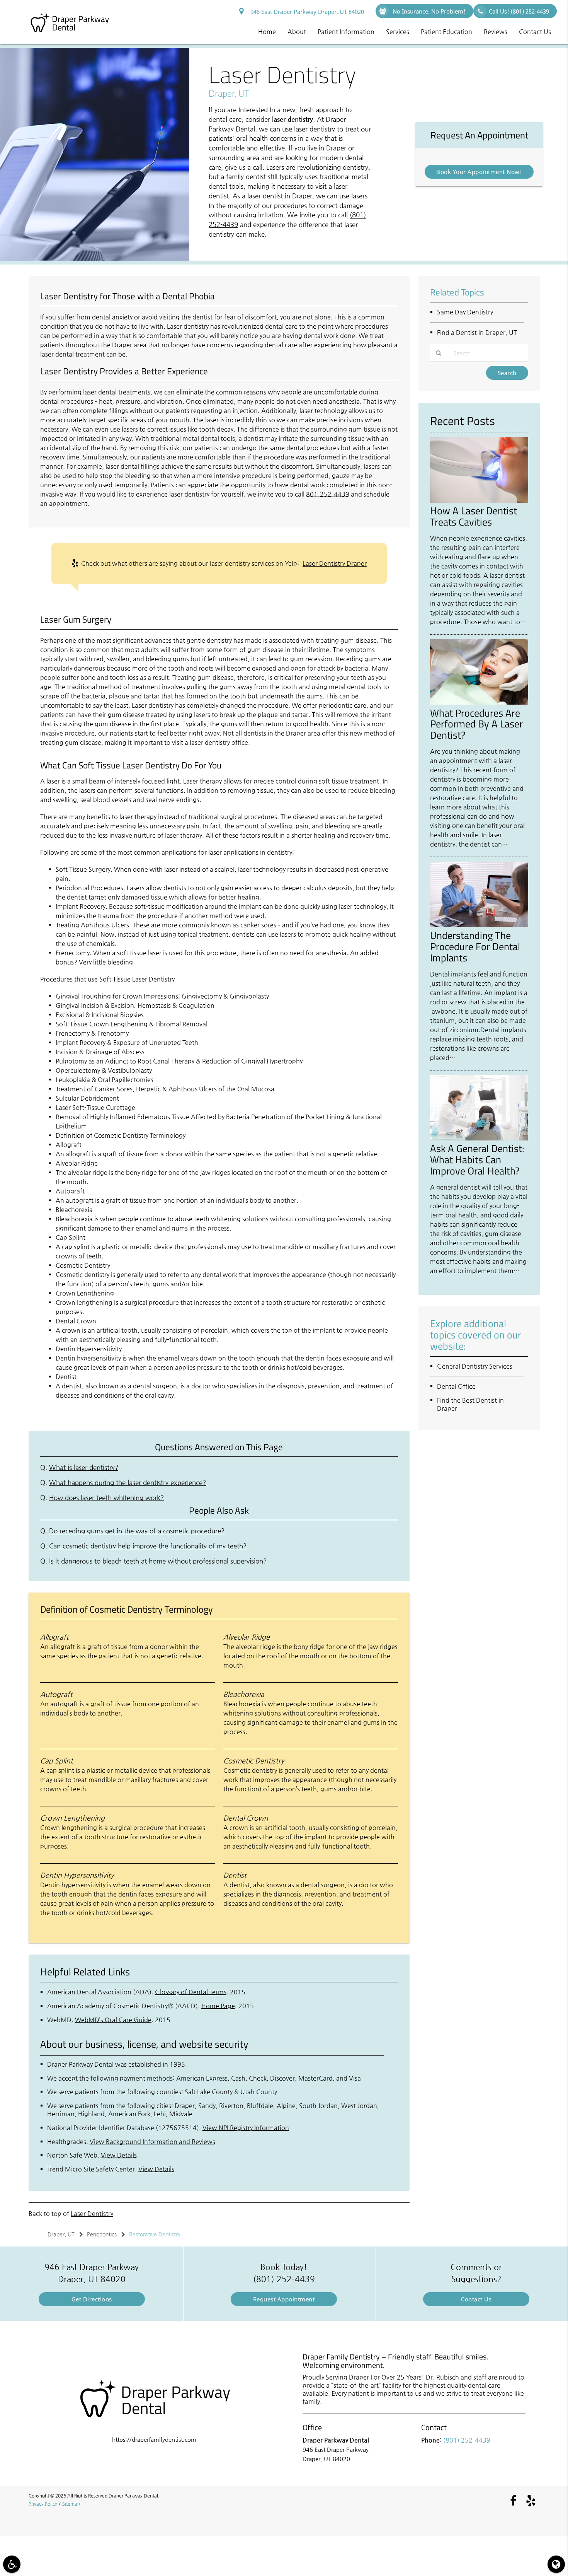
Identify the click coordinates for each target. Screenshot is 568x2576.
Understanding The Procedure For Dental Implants (475, 946)
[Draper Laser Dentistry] (95, 259)
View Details (119, 2155)
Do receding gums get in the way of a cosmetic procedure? (137, 1531)
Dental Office (456, 1386)
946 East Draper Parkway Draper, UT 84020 (306, 12)
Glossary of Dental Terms (191, 1992)
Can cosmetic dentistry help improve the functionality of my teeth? (148, 1546)
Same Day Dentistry (465, 312)
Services (398, 32)
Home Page (218, 2006)
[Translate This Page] (556, 2564)
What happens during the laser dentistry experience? (128, 1483)
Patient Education (446, 32)
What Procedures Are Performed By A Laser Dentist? (476, 724)
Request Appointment (284, 2299)
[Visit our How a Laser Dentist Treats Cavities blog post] (479, 501)
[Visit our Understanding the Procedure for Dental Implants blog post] (479, 925)
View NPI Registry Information (246, 2128)
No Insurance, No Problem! (428, 11)
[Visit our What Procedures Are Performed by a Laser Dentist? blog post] (479, 702)
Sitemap (71, 2504)
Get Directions (92, 2299)
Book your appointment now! (479, 172)
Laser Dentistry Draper (335, 563)
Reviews (496, 32)
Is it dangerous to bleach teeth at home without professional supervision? (158, 1561)
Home (267, 32)
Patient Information (346, 32)
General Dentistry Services (475, 1366)
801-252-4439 (328, 494)
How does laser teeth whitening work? (106, 1498)
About (297, 32)
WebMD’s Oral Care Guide (113, 2020)
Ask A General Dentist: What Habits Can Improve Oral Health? (477, 1159)
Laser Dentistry (92, 2213)
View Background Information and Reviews (152, 2142)
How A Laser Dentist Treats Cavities (474, 516)
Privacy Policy (43, 2504)
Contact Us (535, 32)
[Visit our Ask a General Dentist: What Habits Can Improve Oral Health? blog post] (479, 1138)
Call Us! (519, 11)
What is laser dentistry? (84, 1467)
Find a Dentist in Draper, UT (477, 332)
